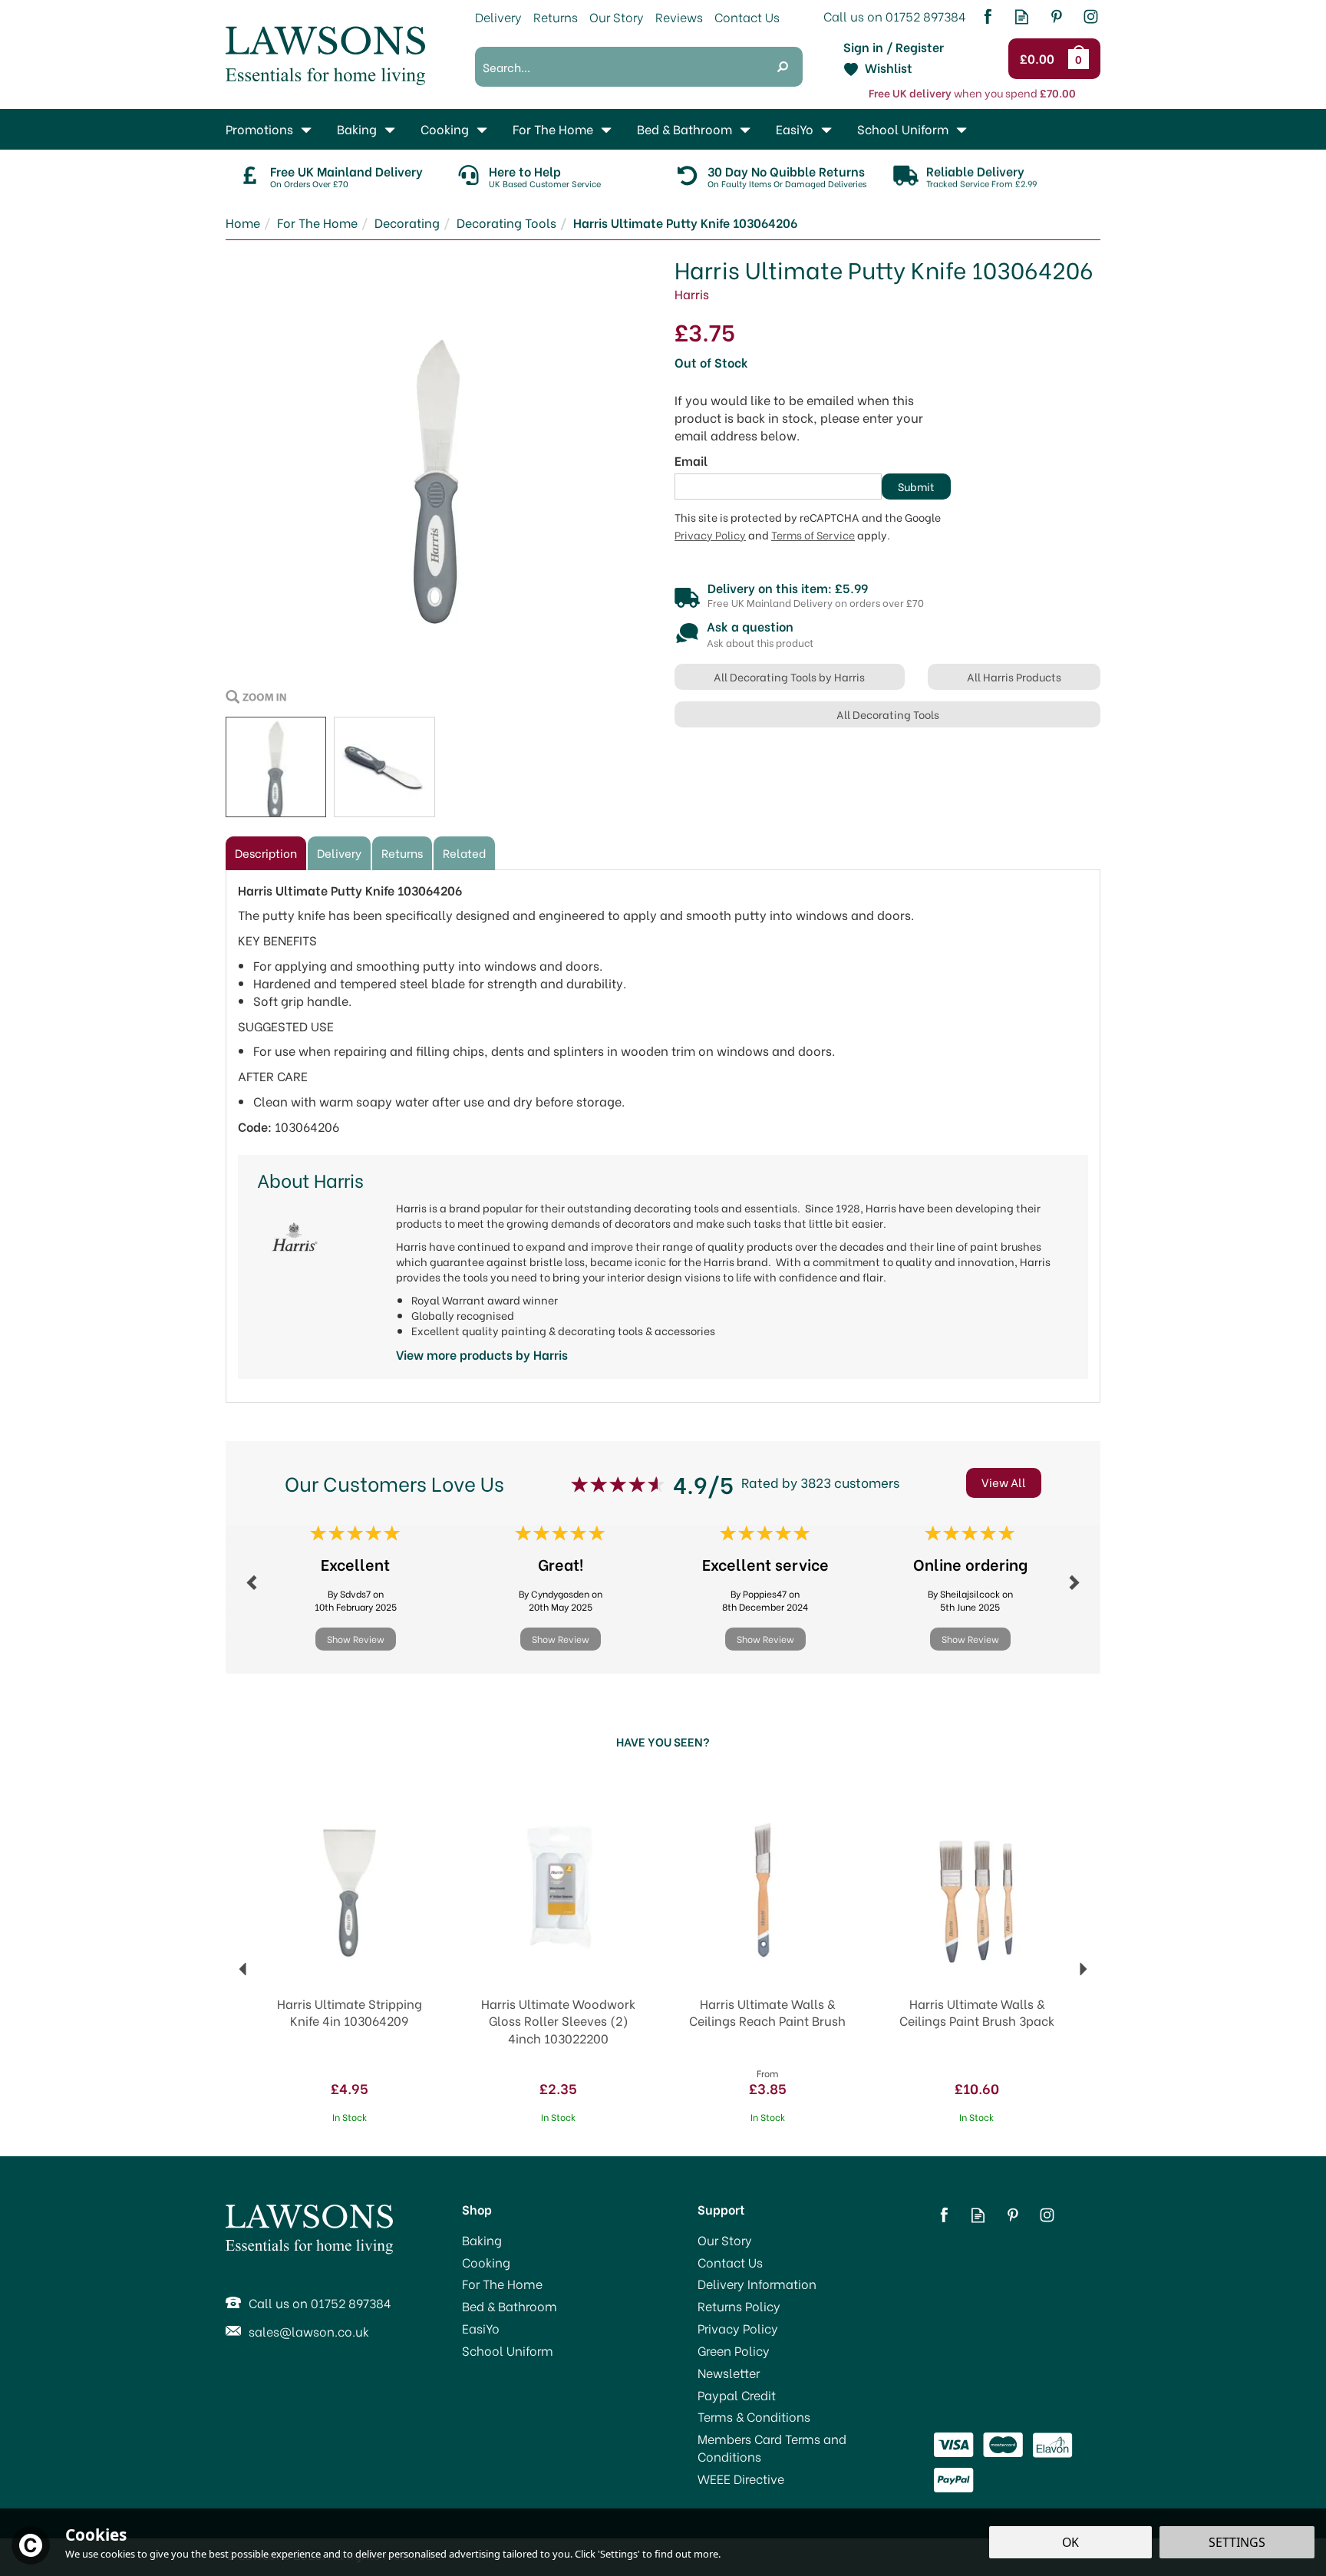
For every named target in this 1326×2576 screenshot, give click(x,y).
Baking (482, 2240)
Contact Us (730, 2262)
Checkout (1039, 59)
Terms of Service (813, 535)
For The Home (502, 2284)
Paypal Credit (737, 2395)
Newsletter (729, 2373)
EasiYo (481, 2328)
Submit (916, 486)
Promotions (259, 129)
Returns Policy (739, 2306)
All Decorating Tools (888, 714)
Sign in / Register (894, 47)
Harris (692, 294)
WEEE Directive (741, 2479)
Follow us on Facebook (987, 16)
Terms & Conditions (754, 2416)
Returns (402, 853)
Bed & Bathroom (510, 2306)
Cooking (486, 2262)
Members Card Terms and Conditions (772, 2447)
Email (691, 460)
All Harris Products (1014, 676)
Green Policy (734, 2350)
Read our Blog (1022, 16)
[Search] (783, 67)
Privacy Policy (710, 535)
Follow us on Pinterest (1056, 16)
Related (464, 853)
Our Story (725, 2240)
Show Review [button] (356, 1639)
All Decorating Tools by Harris (789, 676)
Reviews (679, 16)
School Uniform (508, 2350)
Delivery (339, 853)
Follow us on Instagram (1091, 16)
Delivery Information (757, 2284)
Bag (1081, 58)
